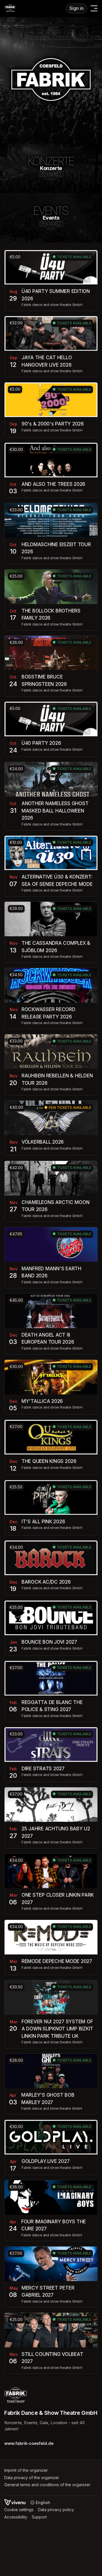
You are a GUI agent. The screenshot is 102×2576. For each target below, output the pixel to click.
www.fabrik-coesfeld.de (29, 2443)
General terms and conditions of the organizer (47, 2485)
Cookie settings (19, 2510)
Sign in (76, 8)
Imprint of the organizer (26, 2470)
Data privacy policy (56, 2510)
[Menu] (94, 8)
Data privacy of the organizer (32, 2478)
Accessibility (16, 2517)
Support (39, 2517)
